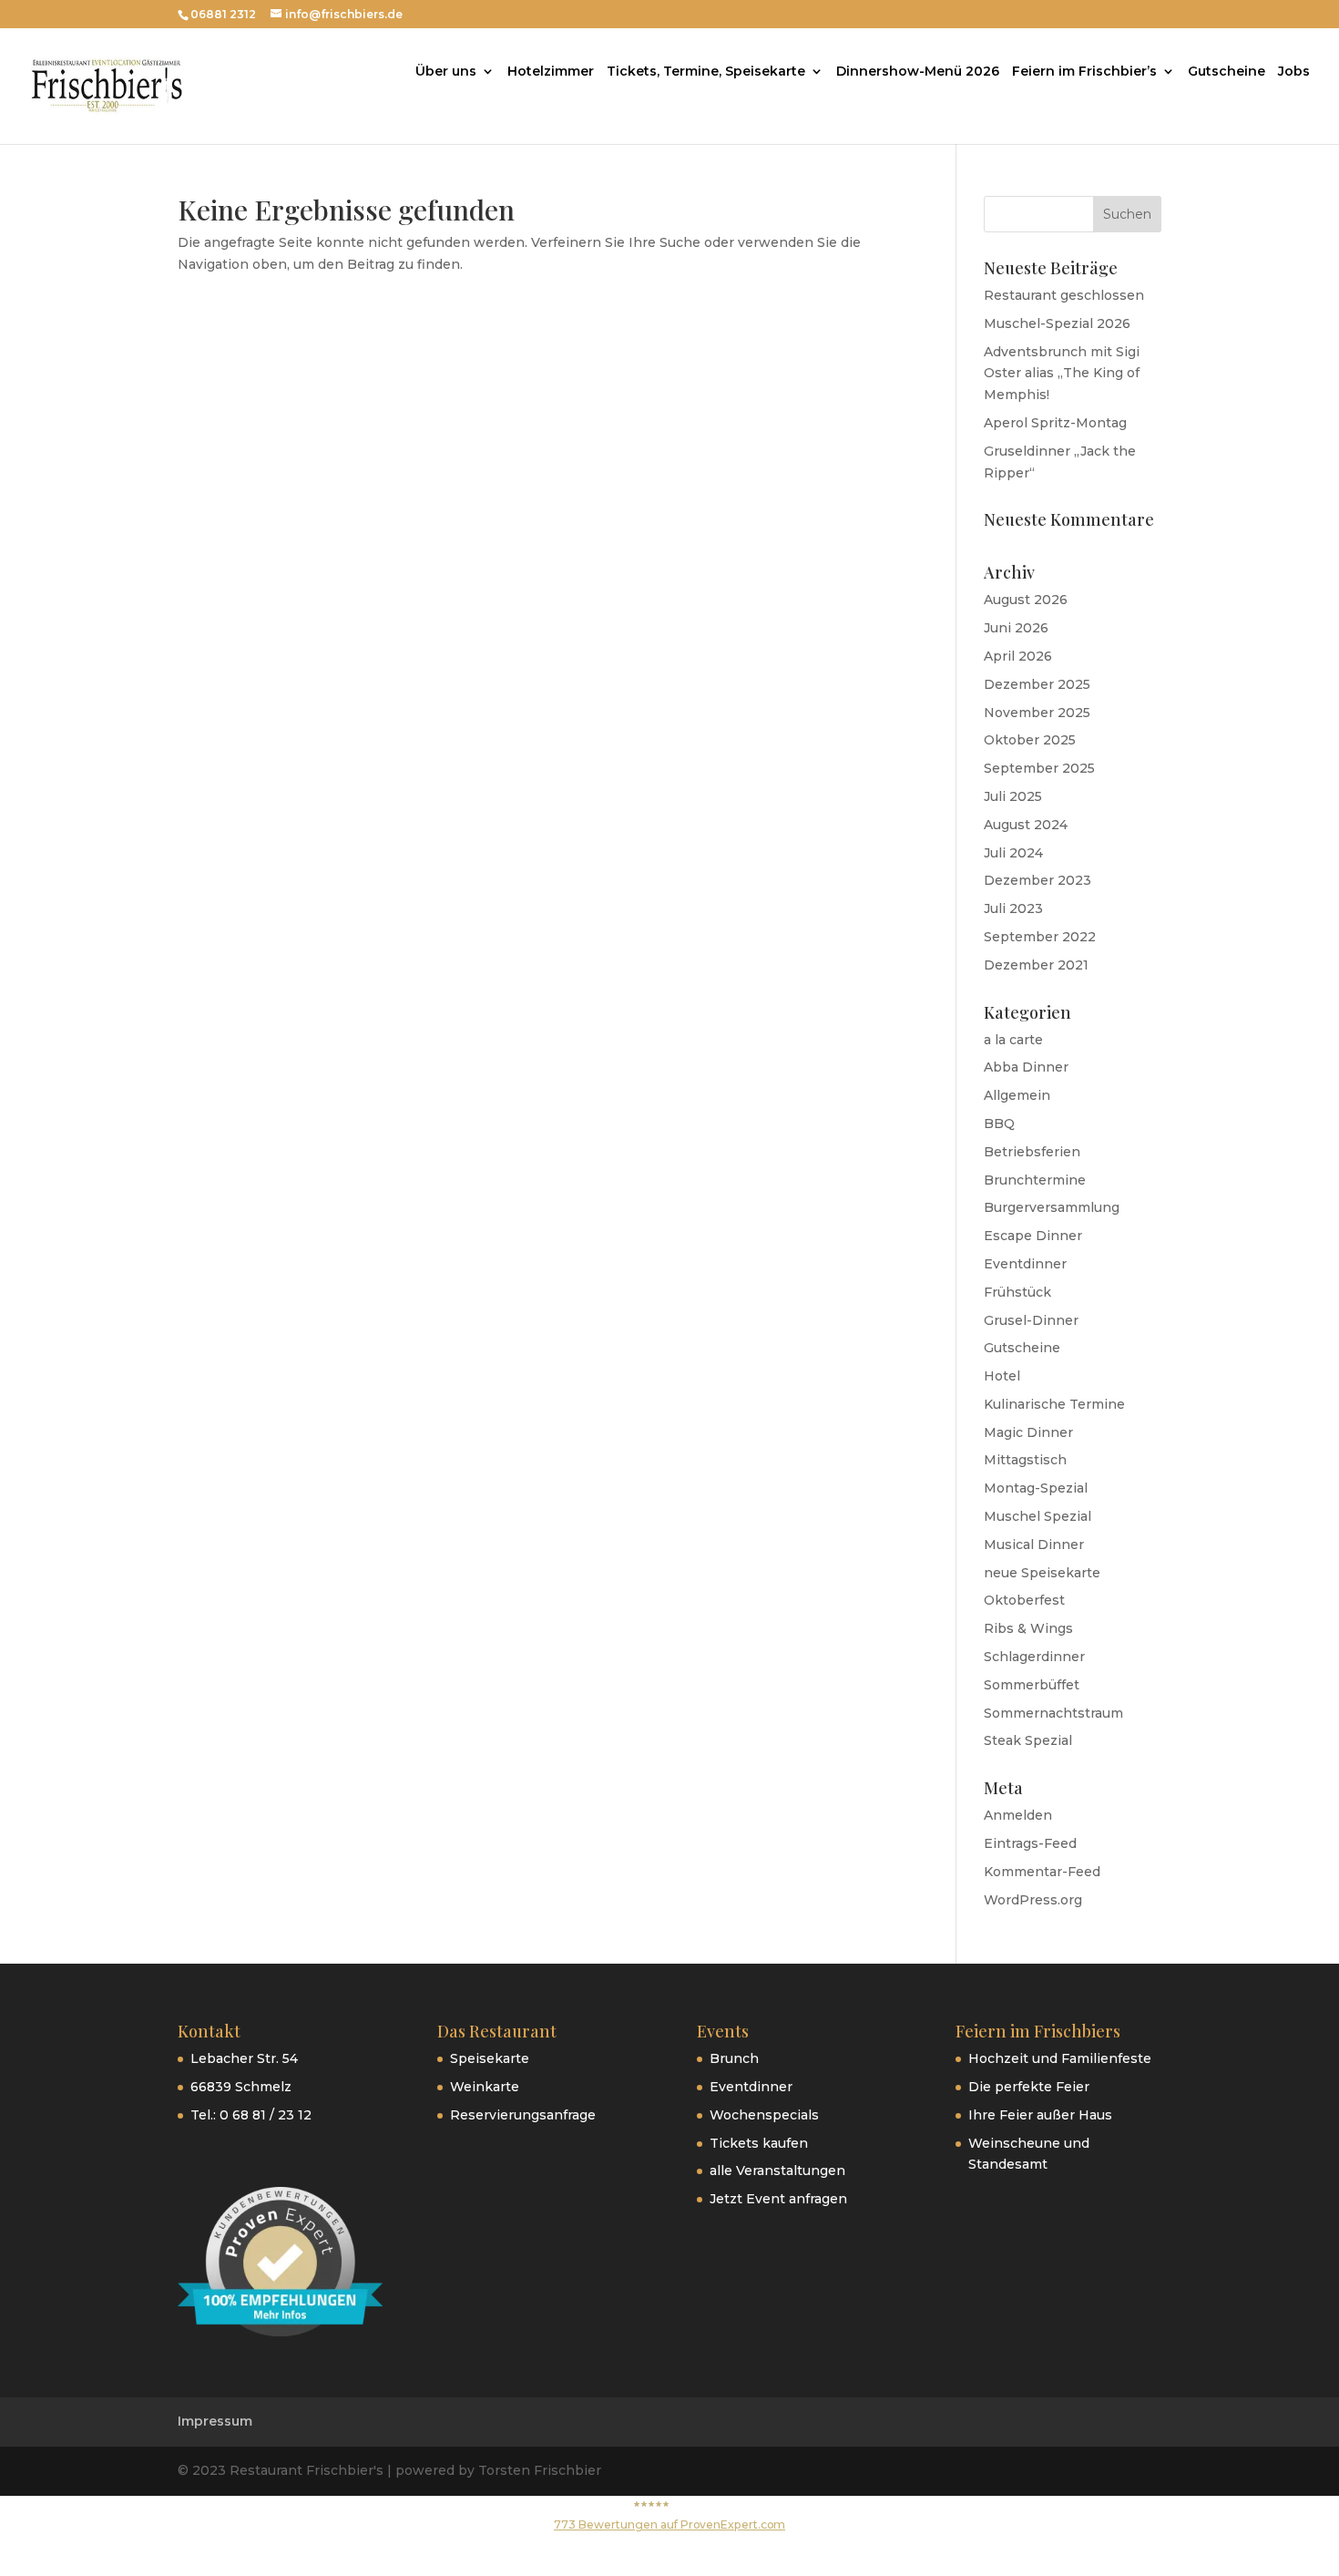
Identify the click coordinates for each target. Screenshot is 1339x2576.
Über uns (446, 72)
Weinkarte (485, 2087)
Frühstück (1017, 1292)
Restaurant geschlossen (1064, 295)
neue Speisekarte (1042, 1573)
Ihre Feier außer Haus (1040, 2115)
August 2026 (1026, 600)
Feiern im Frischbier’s (1084, 72)
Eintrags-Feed (1030, 1843)
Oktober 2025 (1030, 740)
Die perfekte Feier (1029, 2087)
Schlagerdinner (1034, 1657)
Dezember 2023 (1037, 880)
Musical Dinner (1034, 1545)
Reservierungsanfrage (523, 2115)
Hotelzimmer (551, 72)
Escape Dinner (1033, 1236)
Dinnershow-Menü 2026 (918, 72)
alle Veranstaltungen (777, 2171)
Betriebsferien (1032, 1152)
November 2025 (1037, 713)
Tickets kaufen (759, 2143)
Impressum (215, 2421)
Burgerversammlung (1052, 1207)
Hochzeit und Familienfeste (1060, 2058)
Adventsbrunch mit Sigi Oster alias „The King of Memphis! (1062, 374)
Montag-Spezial (1036, 1488)
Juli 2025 (1013, 796)
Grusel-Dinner (1031, 1320)
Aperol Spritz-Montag (1055, 423)
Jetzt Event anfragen (778, 2199)
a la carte (1013, 1040)
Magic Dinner (1028, 1432)
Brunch (734, 2058)
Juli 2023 (1013, 908)
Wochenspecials (764, 2115)
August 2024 (1026, 825)
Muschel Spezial (1037, 1516)
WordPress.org (1033, 1900)
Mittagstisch (1025, 1460)
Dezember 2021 (1036, 965)
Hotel (1002, 1376)
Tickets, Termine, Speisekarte (706, 72)
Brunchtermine (1035, 1180)
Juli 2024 (1013, 853)
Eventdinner (1025, 1264)
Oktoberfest (1024, 1600)
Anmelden (1018, 1815)
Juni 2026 (1016, 628)
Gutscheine (1227, 72)
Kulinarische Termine (1054, 1404)
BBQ (999, 1124)
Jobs (1294, 72)
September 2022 (1040, 937)
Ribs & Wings (1028, 1628)
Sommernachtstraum (1053, 1713)
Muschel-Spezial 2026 (1057, 323)
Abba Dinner (1026, 1067)
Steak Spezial (1028, 1740)
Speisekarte (490, 2058)
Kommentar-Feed (1042, 1872)
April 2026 (1018, 656)
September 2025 (1039, 768)
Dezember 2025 (1037, 684)
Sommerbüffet (1032, 1685)
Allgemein (1017, 1095)
